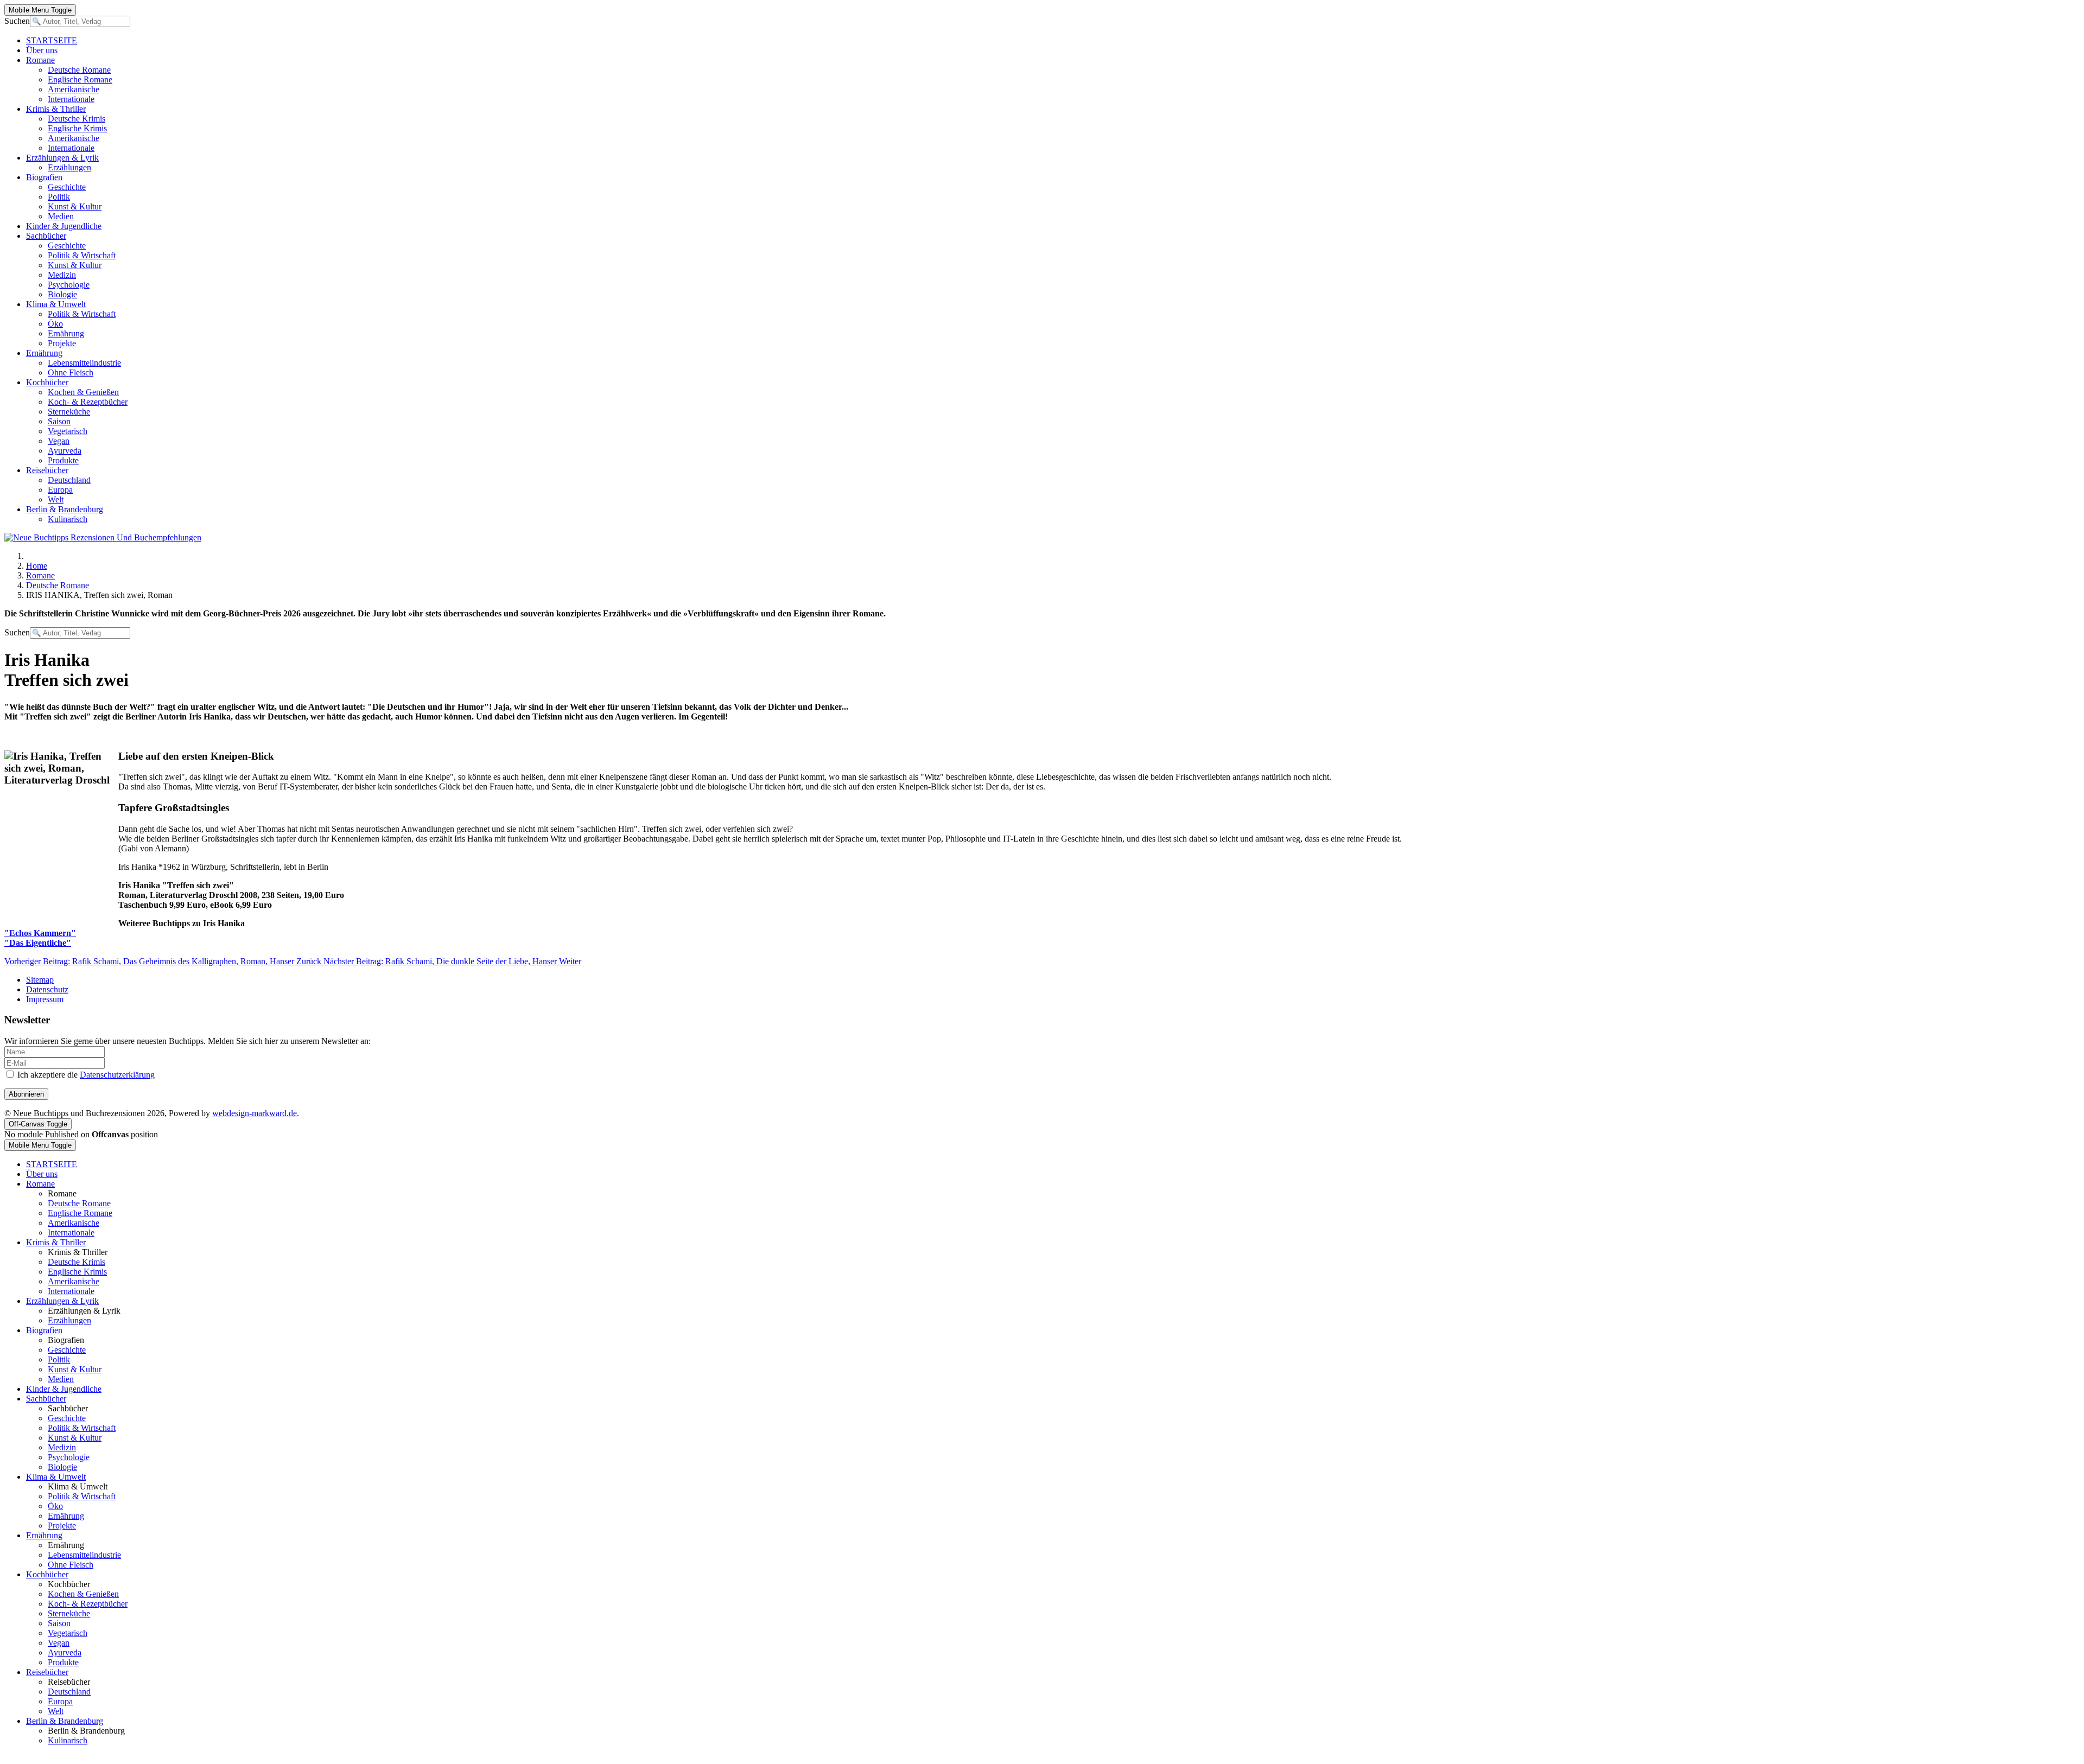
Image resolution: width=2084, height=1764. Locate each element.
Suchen (17, 21)
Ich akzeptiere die (85, 1075)
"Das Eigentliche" (38, 943)
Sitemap (40, 980)
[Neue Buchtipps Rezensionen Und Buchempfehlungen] (103, 537)
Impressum (45, 999)
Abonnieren (26, 1094)
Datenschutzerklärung (117, 1075)
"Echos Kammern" (40, 933)
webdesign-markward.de (255, 1113)
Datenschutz (47, 989)
